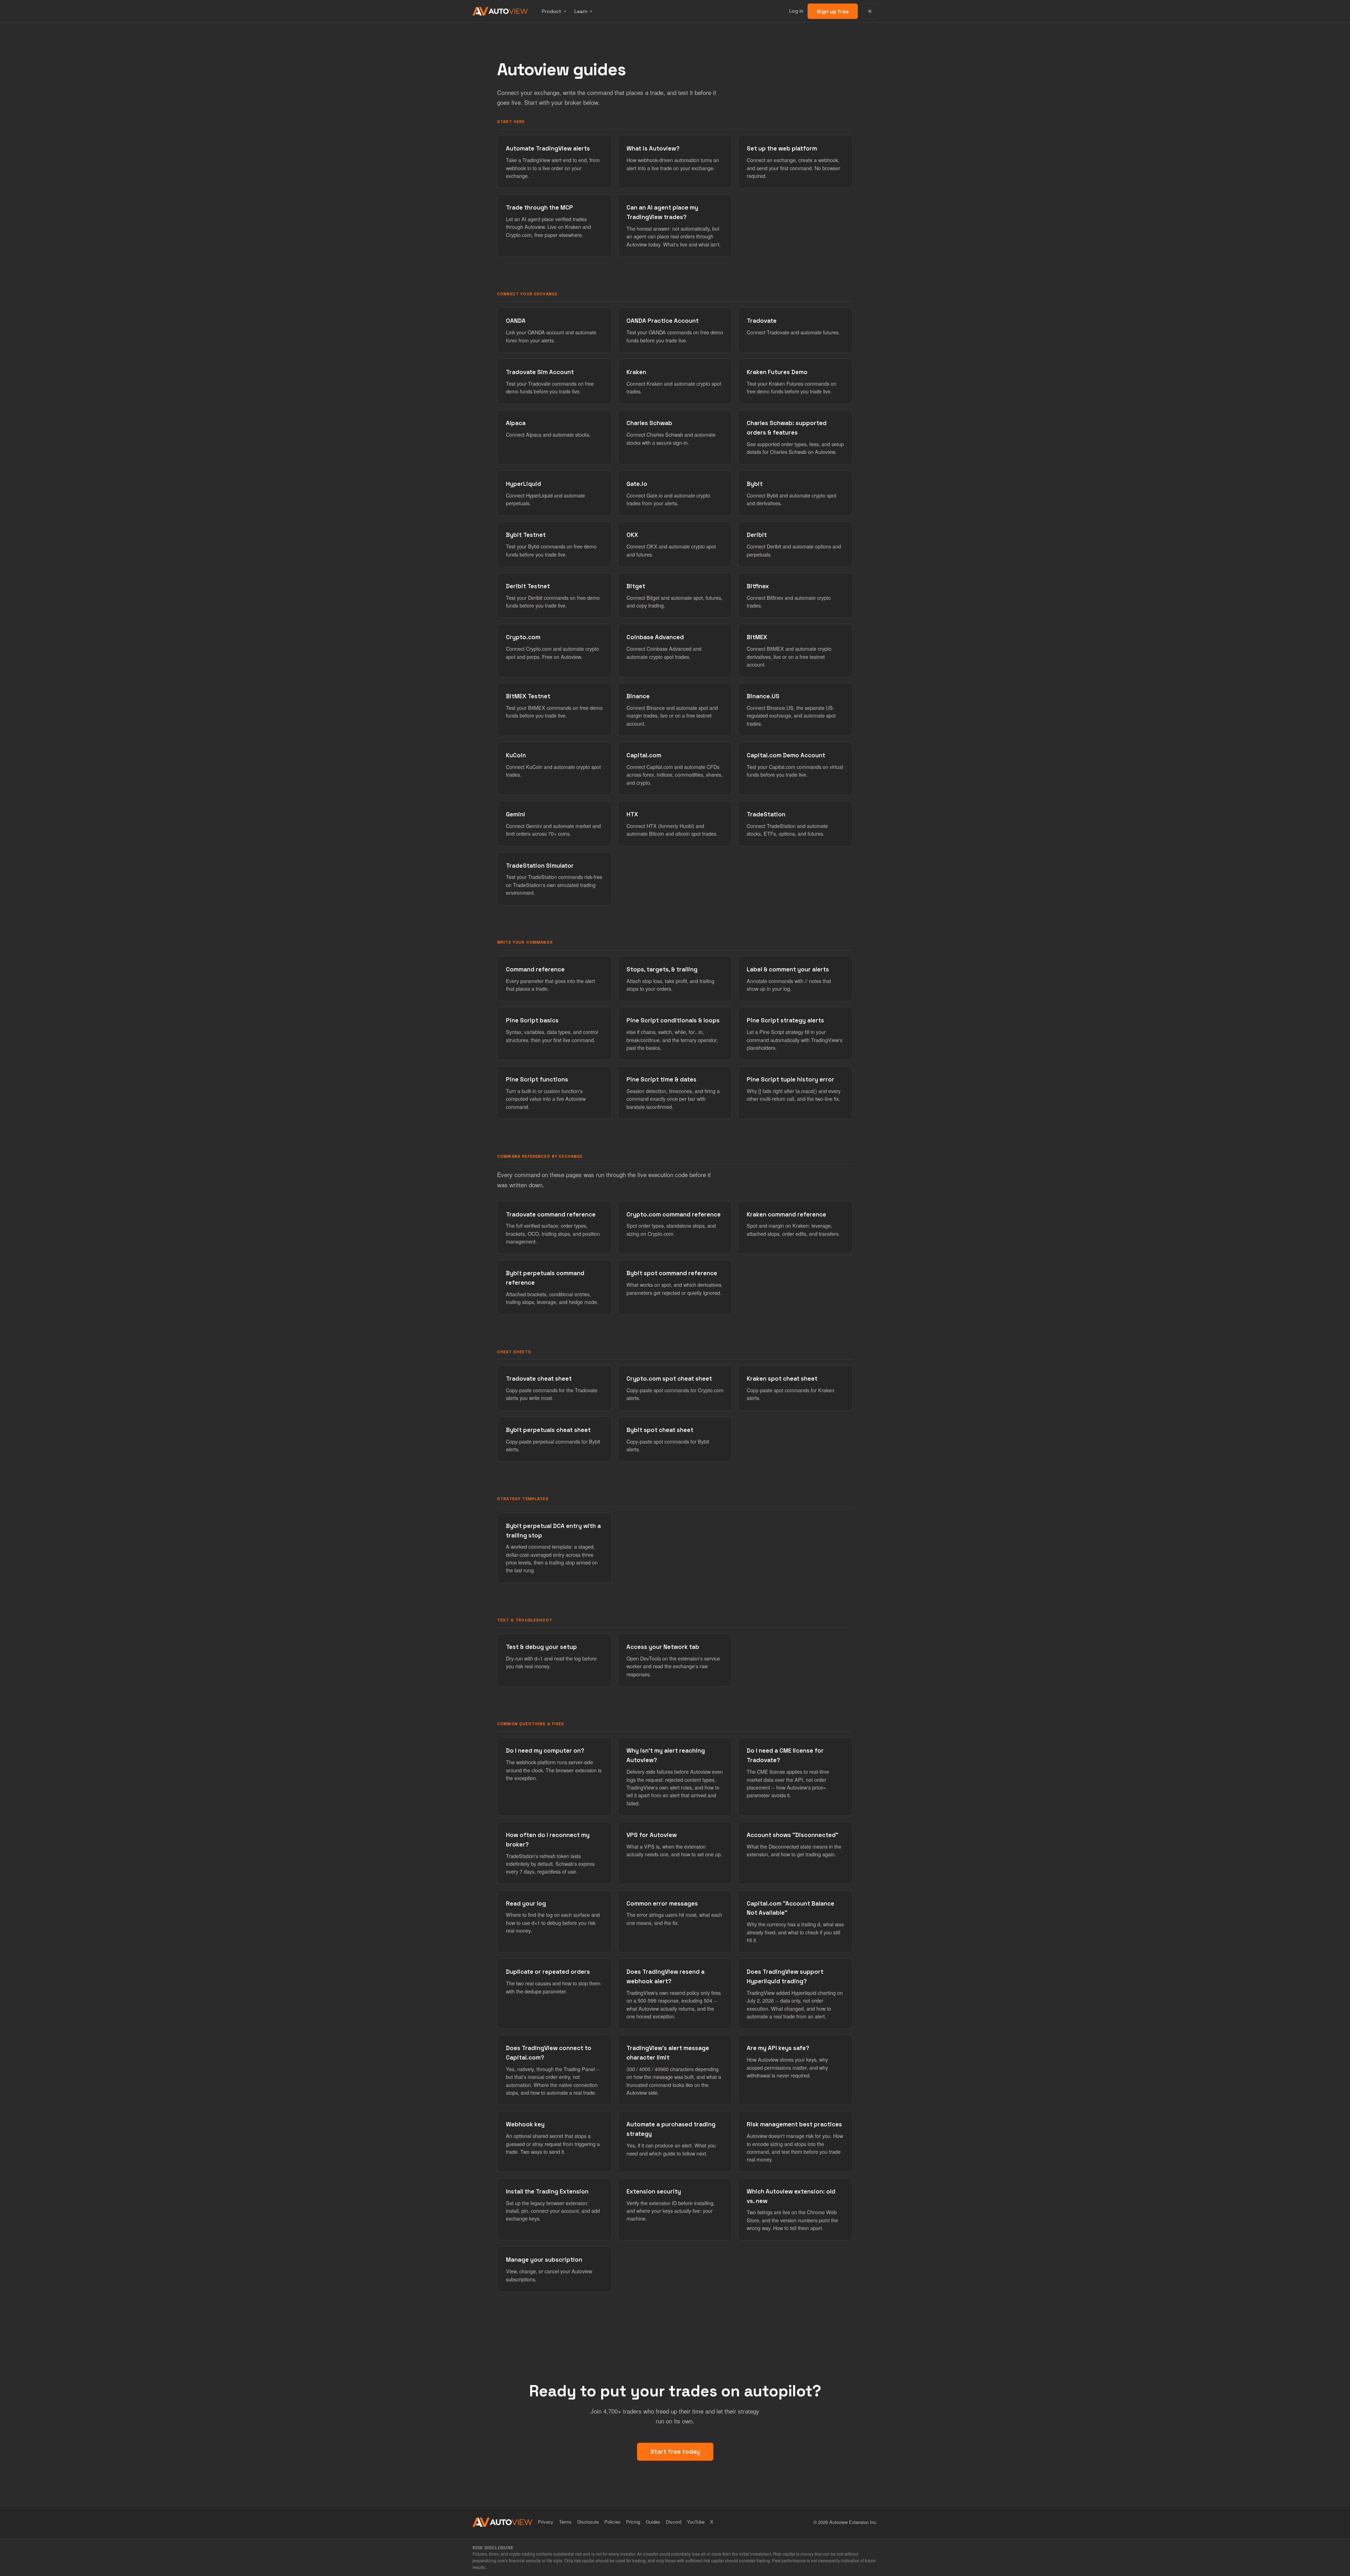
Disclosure (588, 2522)
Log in (796, 11)
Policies (612, 2522)
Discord (674, 2522)
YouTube (696, 2522)
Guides (653, 2522)
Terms (565, 2522)
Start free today (675, 2452)
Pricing (633, 2522)
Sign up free (833, 11)
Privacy (546, 2522)
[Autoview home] (500, 11)
